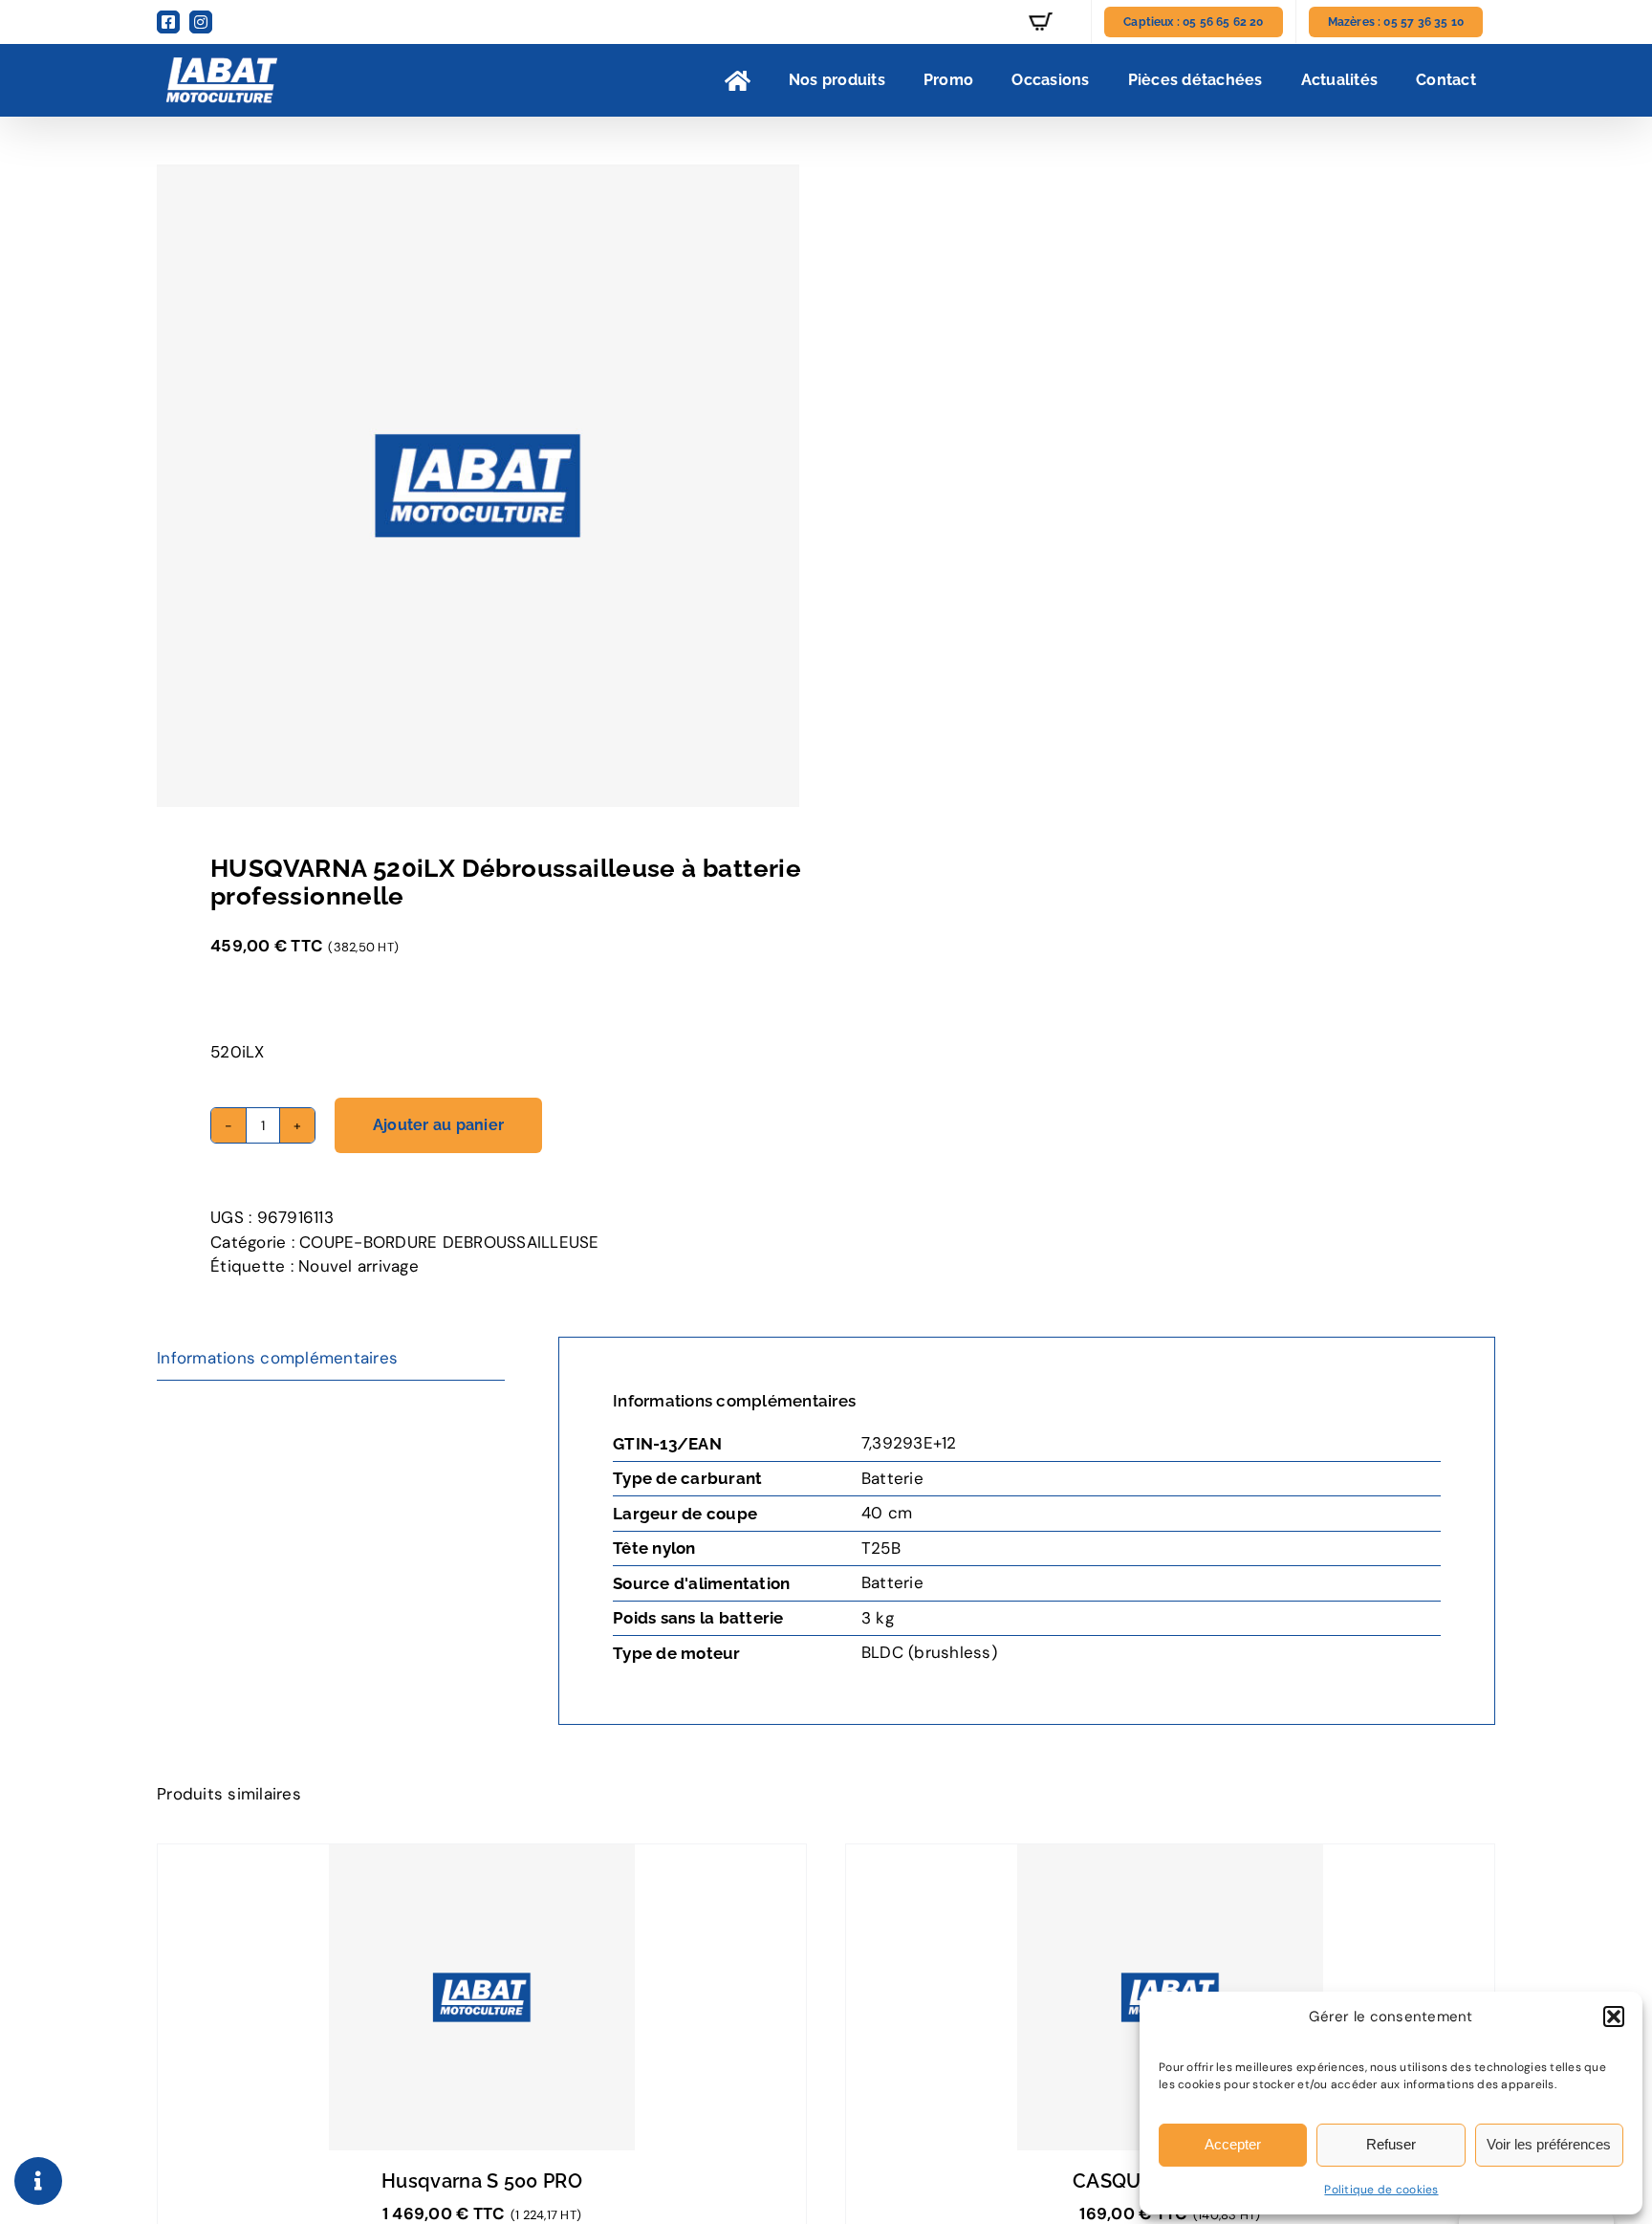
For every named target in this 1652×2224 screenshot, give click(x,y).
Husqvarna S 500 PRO (482, 2181)
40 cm (887, 1513)
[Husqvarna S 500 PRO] (482, 1997)
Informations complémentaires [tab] (277, 1358)
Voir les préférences (1549, 2144)
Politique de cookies (1381, 2190)
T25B (881, 1548)
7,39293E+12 (909, 1443)
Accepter (1233, 2144)
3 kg (878, 1618)
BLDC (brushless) (929, 1652)
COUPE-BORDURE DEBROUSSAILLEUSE (449, 1242)
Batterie (892, 1478)
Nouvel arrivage (359, 1266)
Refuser (1391, 2144)
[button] (1614, 2017)
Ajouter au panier (438, 1125)
